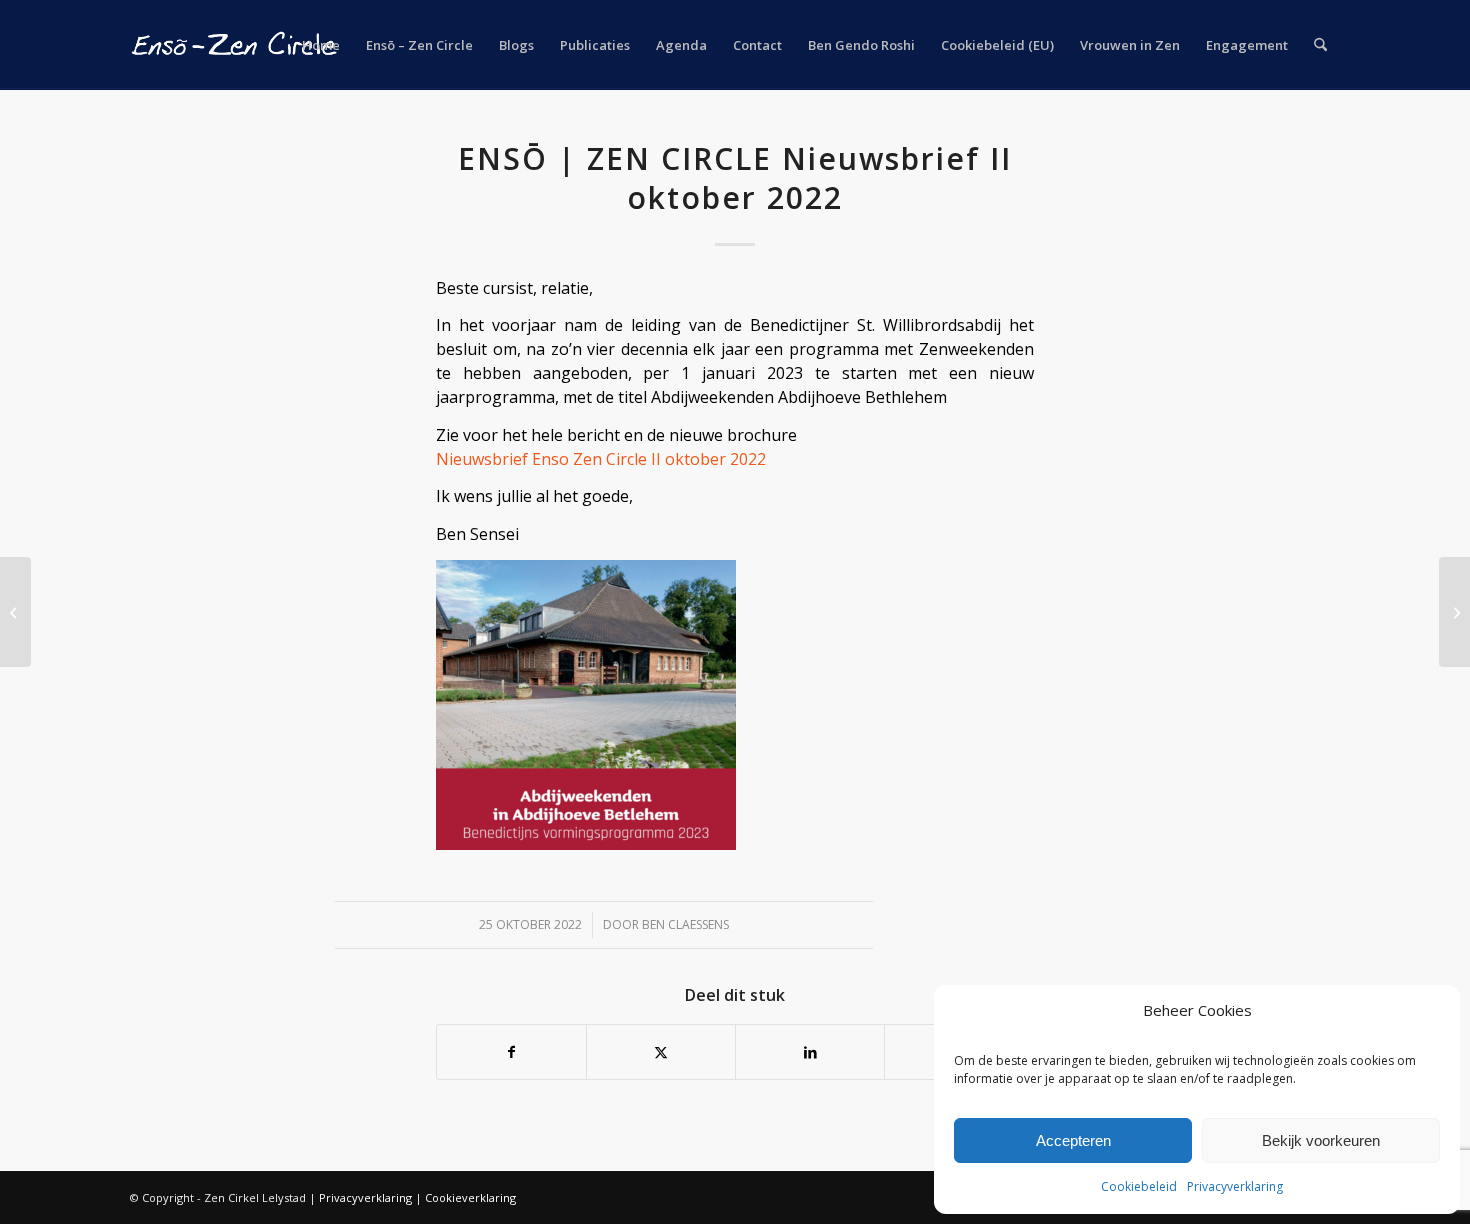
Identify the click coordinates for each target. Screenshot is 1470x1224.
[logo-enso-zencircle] (235, 45)
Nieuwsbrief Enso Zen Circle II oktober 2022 (601, 459)
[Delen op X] (661, 1052)
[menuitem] (321, 45)
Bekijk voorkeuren (1321, 1140)
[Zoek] (1320, 45)
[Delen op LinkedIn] (810, 1052)
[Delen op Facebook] (511, 1052)
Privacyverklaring (1235, 1186)
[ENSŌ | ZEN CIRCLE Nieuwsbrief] (15, 612)
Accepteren (1073, 1140)
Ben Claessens (685, 924)
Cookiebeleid (1139, 1186)
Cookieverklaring (470, 1197)
